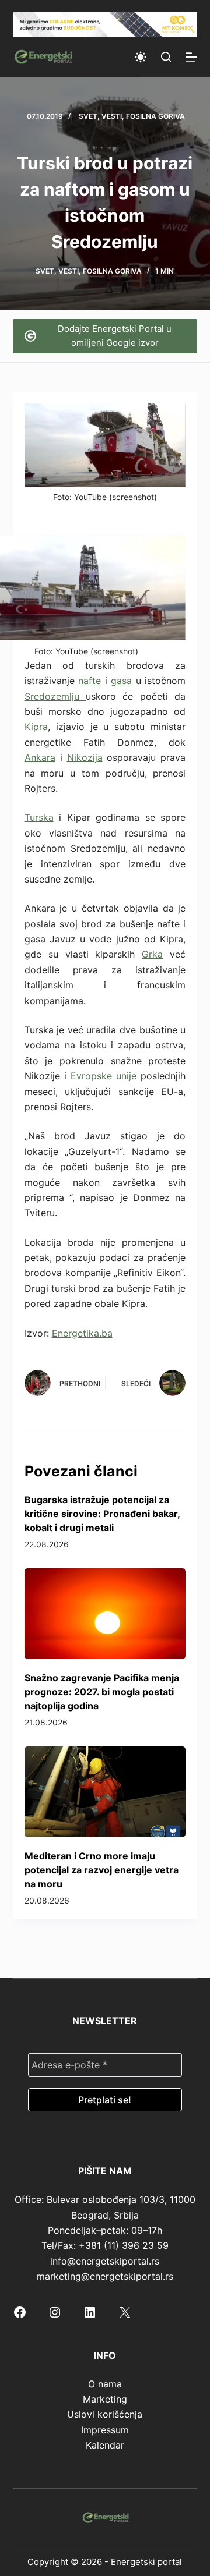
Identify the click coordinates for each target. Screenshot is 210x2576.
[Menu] (191, 57)
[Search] (166, 57)
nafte (90, 681)
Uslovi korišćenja (105, 2414)
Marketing (105, 2399)
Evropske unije (106, 1076)
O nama (105, 2384)
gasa (121, 681)
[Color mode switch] (141, 57)
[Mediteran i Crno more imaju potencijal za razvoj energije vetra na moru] (105, 1792)
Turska (39, 817)
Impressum (105, 2430)
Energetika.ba (82, 1333)
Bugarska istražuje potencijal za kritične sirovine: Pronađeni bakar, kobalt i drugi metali (102, 1514)
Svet (88, 116)
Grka (152, 954)
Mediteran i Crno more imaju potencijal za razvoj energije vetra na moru (101, 1870)
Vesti (112, 116)
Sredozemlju (55, 696)
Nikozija (85, 757)
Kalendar (105, 2445)
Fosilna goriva (155, 116)
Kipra (36, 727)
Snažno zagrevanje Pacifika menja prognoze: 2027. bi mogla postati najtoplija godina (102, 1692)
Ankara (40, 757)
